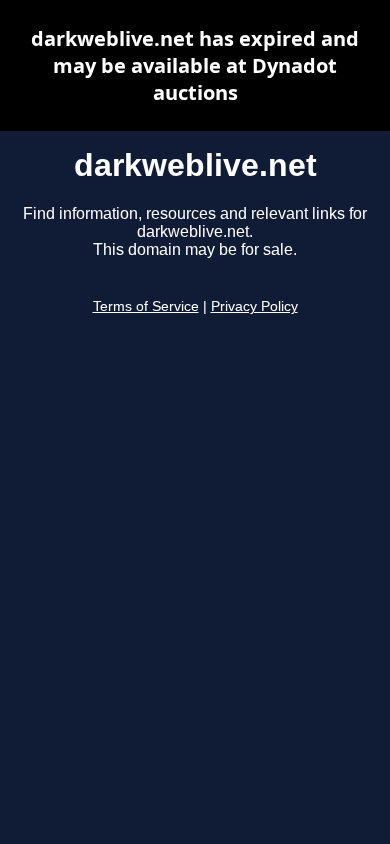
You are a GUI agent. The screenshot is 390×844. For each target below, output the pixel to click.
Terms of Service (146, 306)
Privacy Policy (254, 306)
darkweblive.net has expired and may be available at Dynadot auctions (195, 65)
